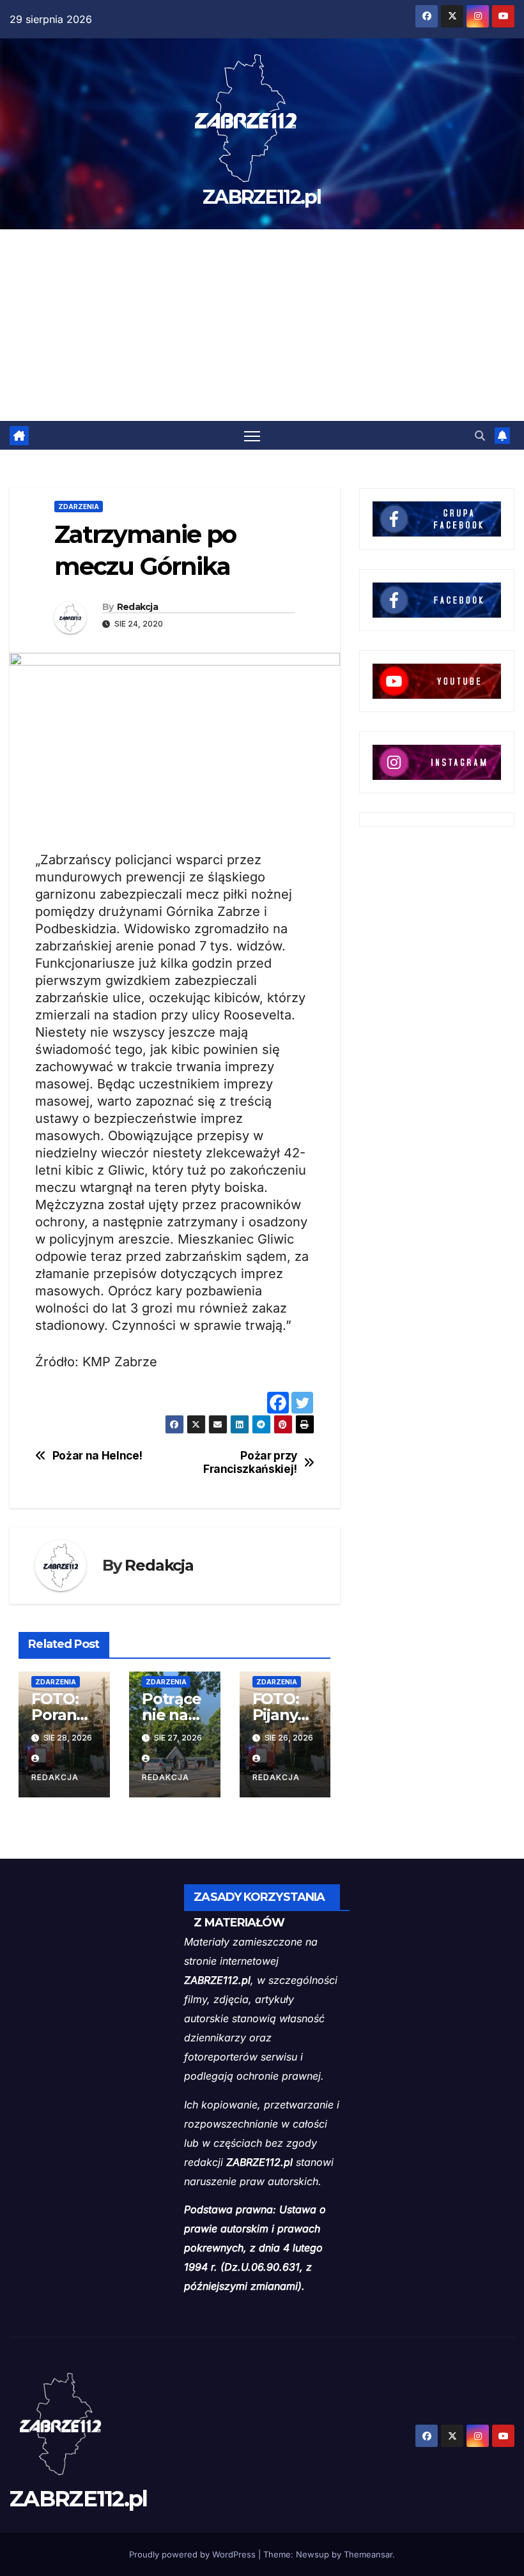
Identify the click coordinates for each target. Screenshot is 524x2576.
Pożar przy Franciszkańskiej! (250, 1462)
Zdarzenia (79, 507)
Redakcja (137, 607)
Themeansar (368, 2554)
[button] (480, 436)
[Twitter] (302, 1403)
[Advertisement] (262, 325)
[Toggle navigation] (252, 435)
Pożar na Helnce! (97, 1456)
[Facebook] (278, 1403)
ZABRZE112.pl (262, 197)
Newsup (312, 2554)
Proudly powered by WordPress (194, 2554)
